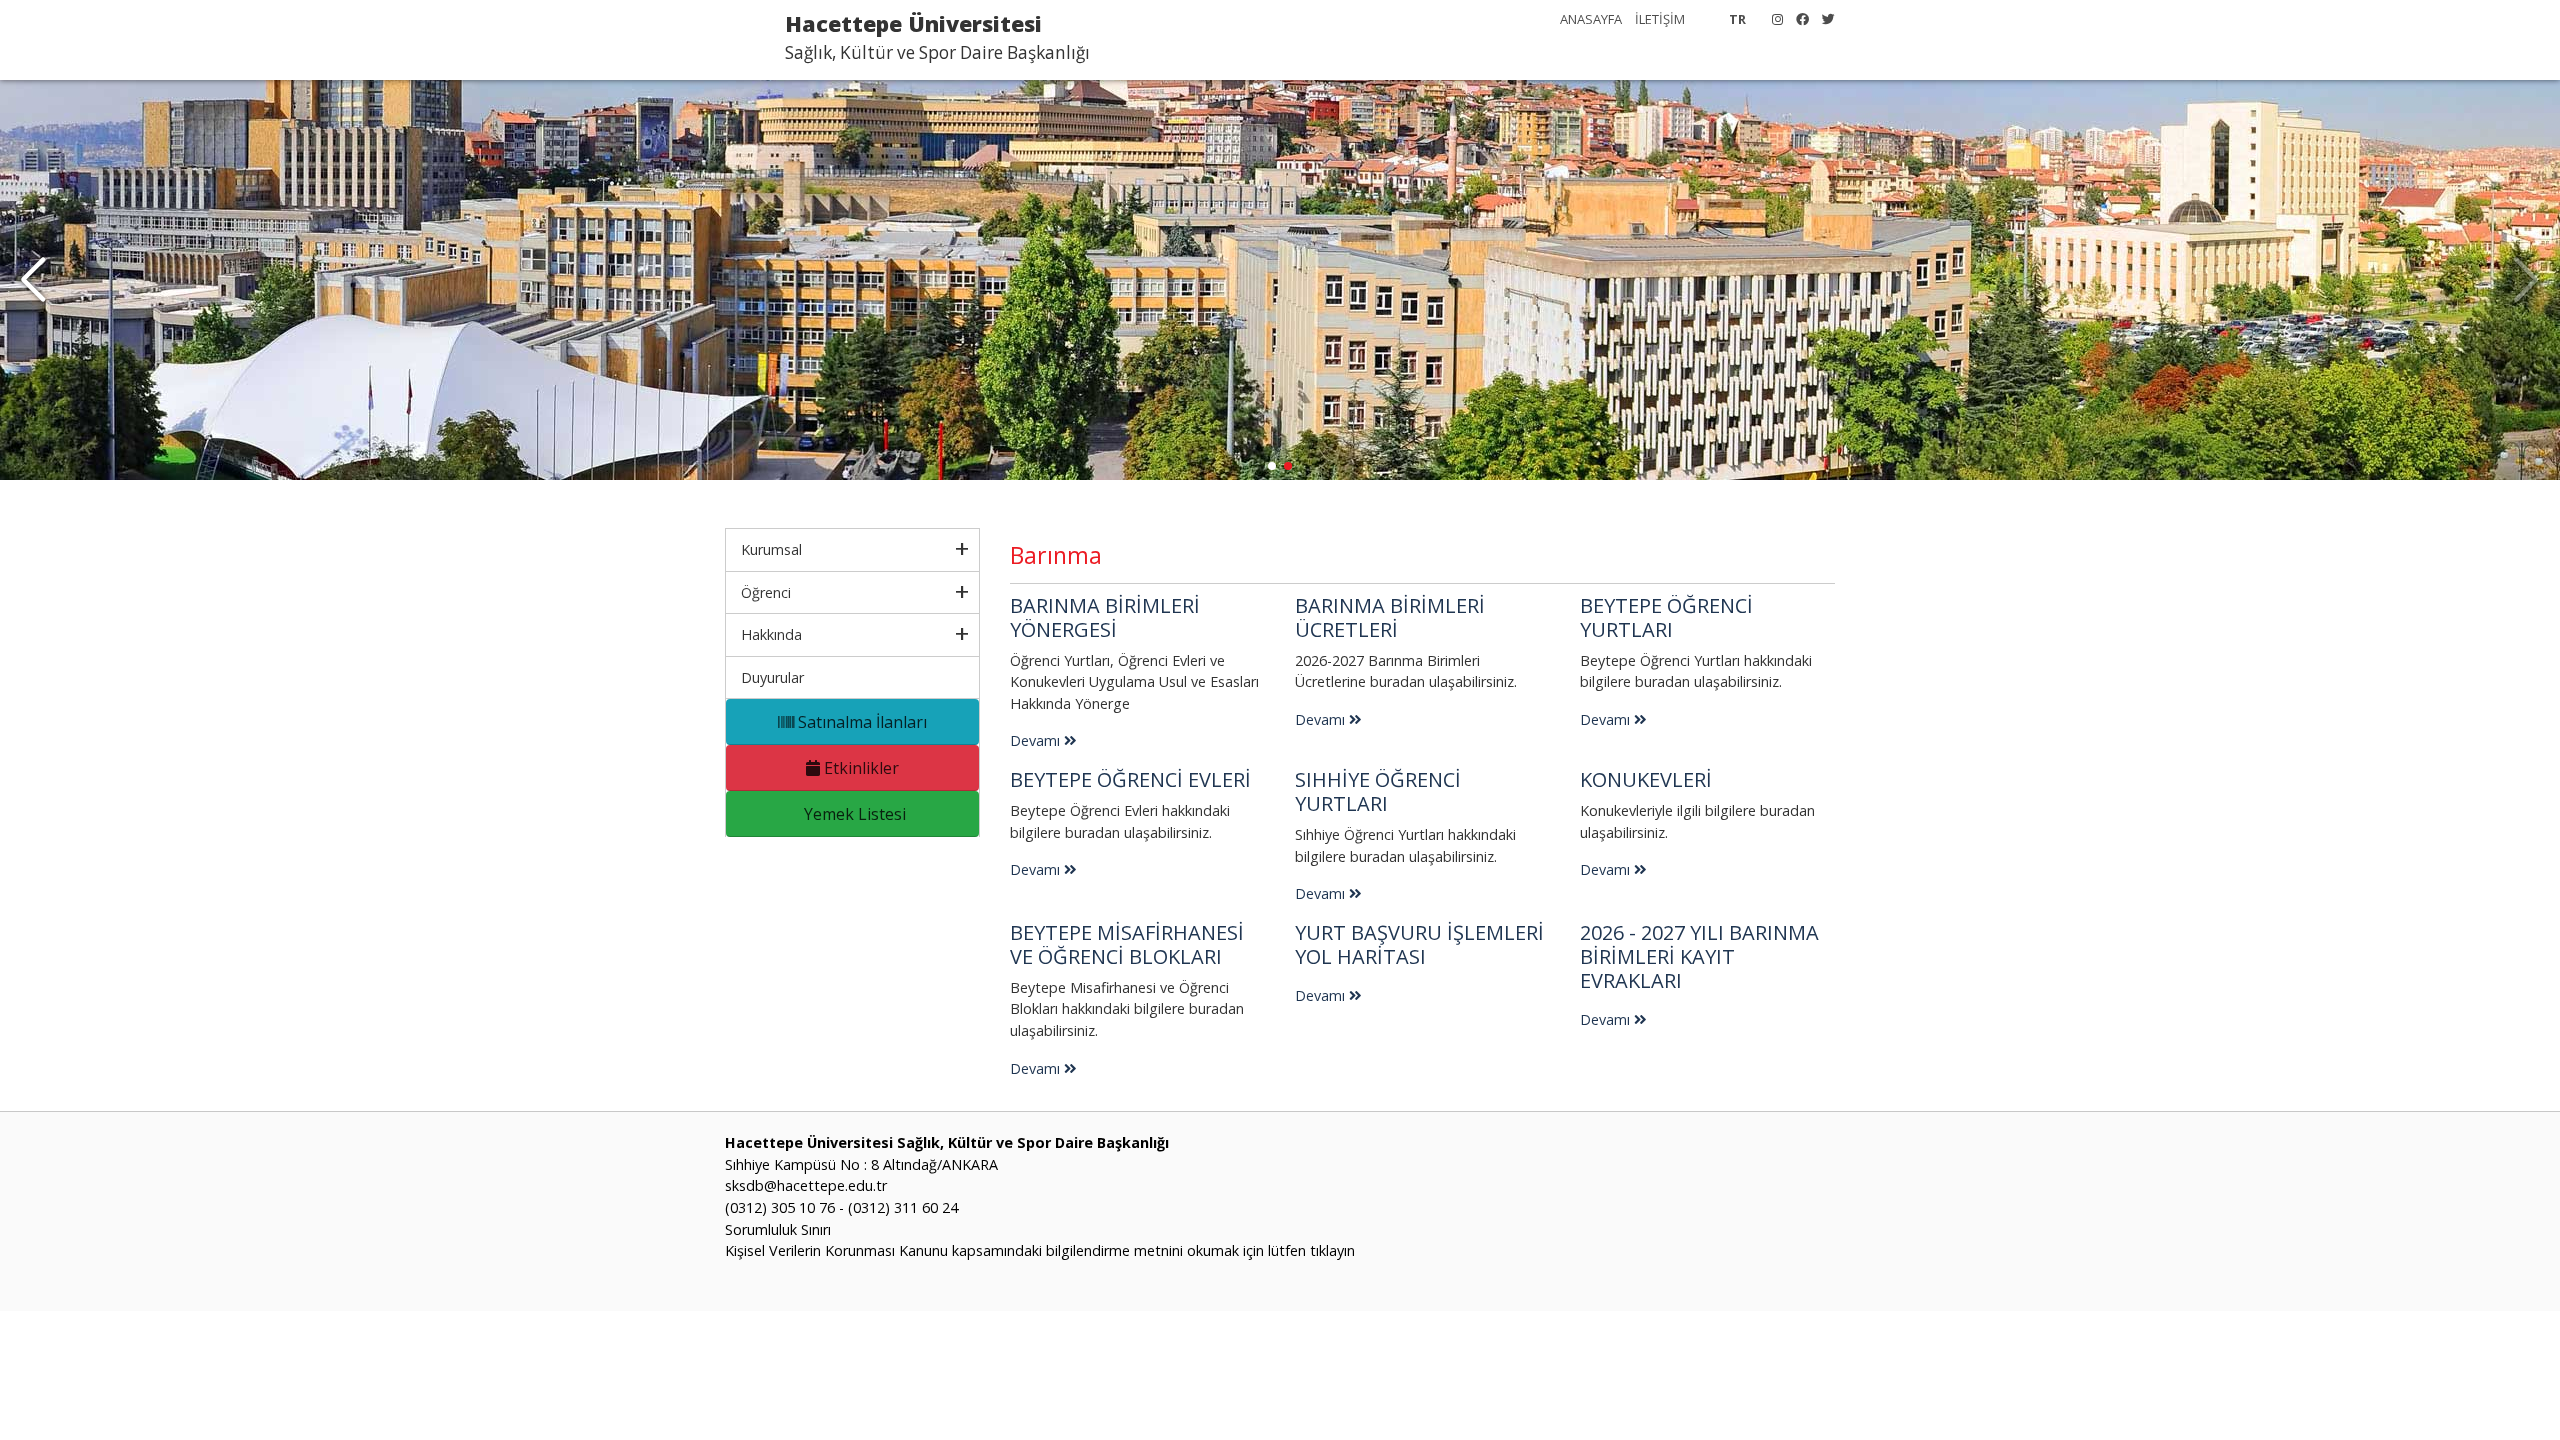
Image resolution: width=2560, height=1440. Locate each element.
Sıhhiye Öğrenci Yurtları (1378, 791)
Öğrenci (766, 592)
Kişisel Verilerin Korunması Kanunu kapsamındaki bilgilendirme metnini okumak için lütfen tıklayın (1040, 1250)
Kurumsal (771, 549)
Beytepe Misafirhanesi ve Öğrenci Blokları (1127, 944)
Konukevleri (1646, 779)
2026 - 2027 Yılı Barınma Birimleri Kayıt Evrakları (1699, 956)
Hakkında (771, 634)
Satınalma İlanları (860, 722)
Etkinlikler (859, 768)
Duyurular (772, 677)
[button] (33, 280)
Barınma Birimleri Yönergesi (1105, 617)
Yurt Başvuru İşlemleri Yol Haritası (1419, 944)
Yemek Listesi (853, 814)
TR (1737, 19)
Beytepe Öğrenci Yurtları (1666, 617)
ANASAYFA (1591, 19)
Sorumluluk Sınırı (778, 1229)
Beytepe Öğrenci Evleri (1130, 779)
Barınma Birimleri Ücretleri (1390, 617)
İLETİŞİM (1660, 19)
